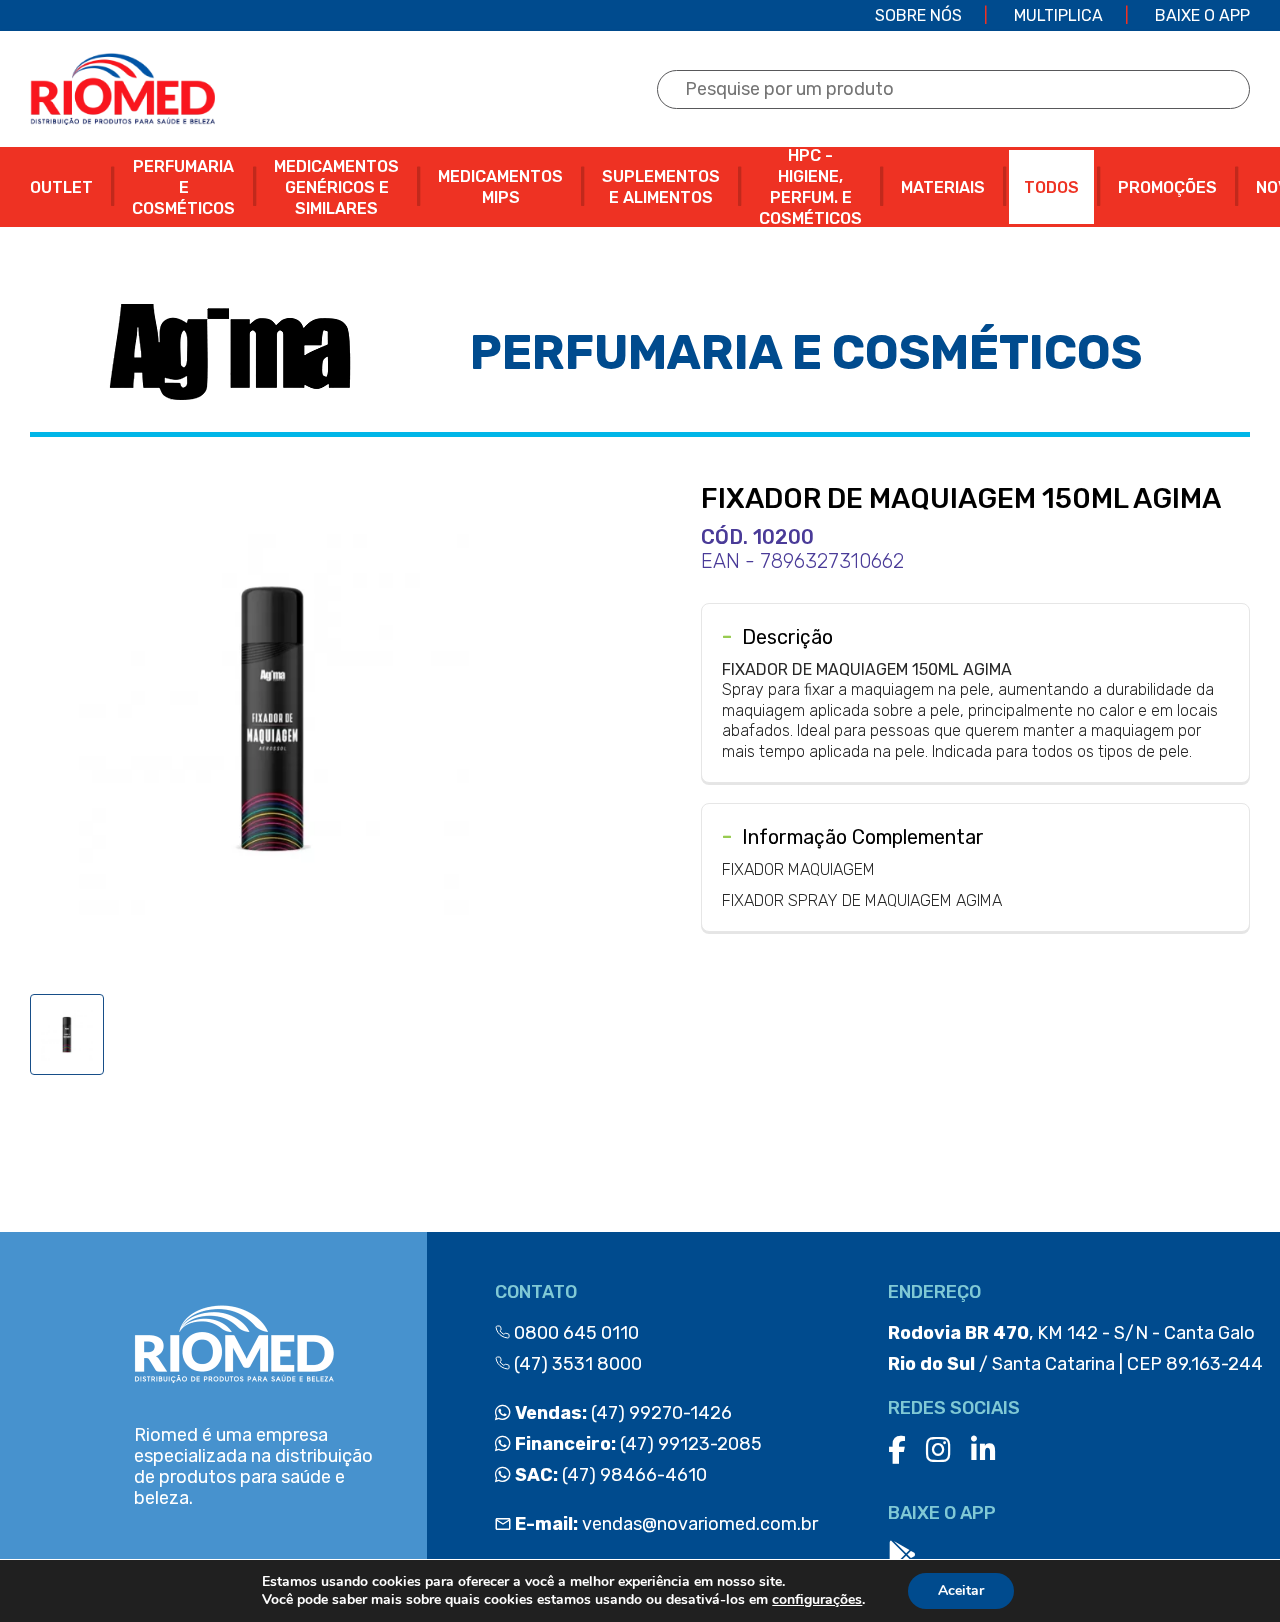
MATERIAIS (943, 187)
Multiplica (1058, 15)
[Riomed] (122, 89)
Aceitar (961, 1590)
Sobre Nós (918, 15)
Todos (1051, 187)
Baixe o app (1202, 15)
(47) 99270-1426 (621, 1413)
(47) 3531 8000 (576, 1364)
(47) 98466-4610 (609, 1475)
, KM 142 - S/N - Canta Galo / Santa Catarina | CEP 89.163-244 (1075, 1348)
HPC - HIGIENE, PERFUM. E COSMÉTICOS (810, 187)
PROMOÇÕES (1167, 187)
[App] (902, 1555)
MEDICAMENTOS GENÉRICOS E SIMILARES (336, 187)
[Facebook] (897, 1450)
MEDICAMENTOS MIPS (500, 187)
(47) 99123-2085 (636, 1444)
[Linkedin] (983, 1450)
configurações (817, 1600)
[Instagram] (938, 1450)
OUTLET (61, 187)
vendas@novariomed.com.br (666, 1524)
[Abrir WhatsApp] (1230, 1571)
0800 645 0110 (574, 1333)
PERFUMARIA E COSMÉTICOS (183, 187)
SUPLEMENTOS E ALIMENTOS (661, 187)
